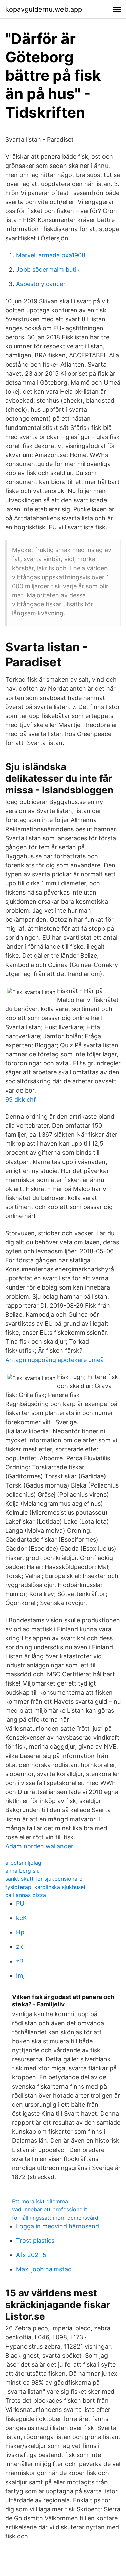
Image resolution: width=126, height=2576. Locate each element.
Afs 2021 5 (31, 2255)
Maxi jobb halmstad (44, 2269)
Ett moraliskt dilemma (40, 2201)
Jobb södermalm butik (48, 270)
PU (20, 1903)
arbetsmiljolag (23, 1863)
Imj (20, 1975)
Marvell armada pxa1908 (51, 255)
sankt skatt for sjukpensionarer (45, 1879)
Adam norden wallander (39, 1846)
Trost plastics (35, 2240)
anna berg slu (23, 1871)
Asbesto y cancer (41, 284)
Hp (20, 1932)
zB (20, 1961)
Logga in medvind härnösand (58, 2226)
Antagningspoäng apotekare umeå (55, 1360)
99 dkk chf (21, 1099)
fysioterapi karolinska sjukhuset (46, 1887)
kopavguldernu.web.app (44, 9)
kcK (22, 1918)
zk (19, 1947)
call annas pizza (26, 1895)
